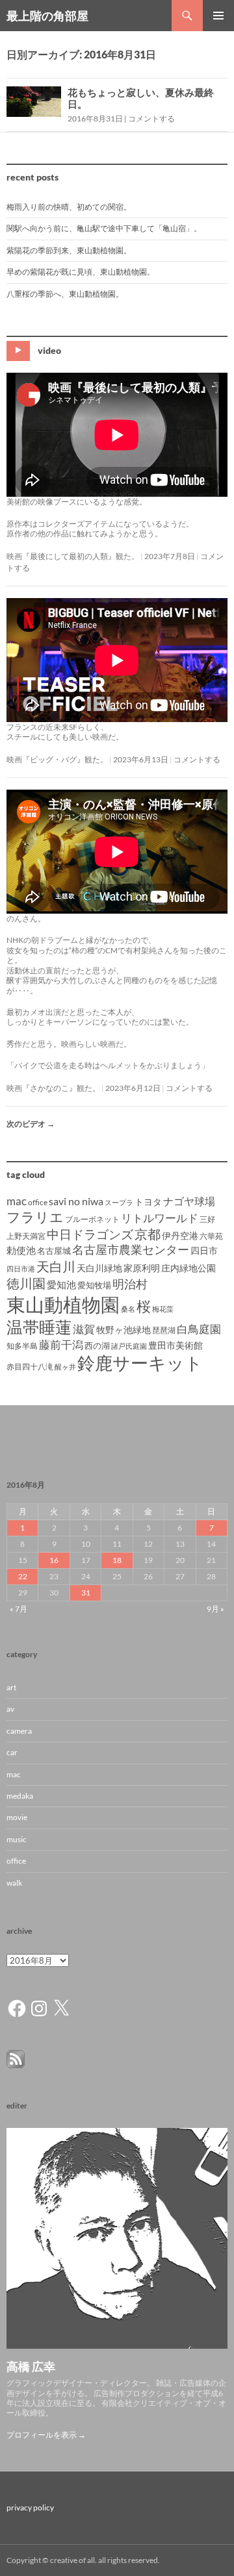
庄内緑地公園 (188, 1268)
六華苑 (211, 1236)
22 (23, 1576)
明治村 (130, 1284)
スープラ (119, 1202)
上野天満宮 (26, 1236)
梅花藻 (163, 1309)
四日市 (204, 1250)
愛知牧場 (94, 1285)
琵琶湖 (164, 1330)
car (12, 1752)
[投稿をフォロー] (16, 2058)
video (49, 350)
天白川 (56, 1266)
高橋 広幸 (31, 2366)
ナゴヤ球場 (189, 1201)
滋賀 (84, 1329)
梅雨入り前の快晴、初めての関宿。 (69, 207)
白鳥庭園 (199, 1329)
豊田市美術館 (175, 1345)
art (11, 1687)
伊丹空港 (180, 1235)
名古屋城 (54, 1251)
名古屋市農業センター (131, 1249)
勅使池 (21, 1250)
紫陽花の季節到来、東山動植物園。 (69, 250)
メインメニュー (218, 16)
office (38, 1202)
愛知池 (61, 1285)
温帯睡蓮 (39, 1327)
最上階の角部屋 (47, 16)
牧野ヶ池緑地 (123, 1330)
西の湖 (97, 1345)
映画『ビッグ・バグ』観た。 (57, 759)
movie (17, 1817)
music (17, 1839)
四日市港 (21, 1269)
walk (14, 1883)
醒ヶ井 (65, 1367)
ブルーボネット (92, 1219)
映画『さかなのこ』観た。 (53, 1088)
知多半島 (22, 1346)
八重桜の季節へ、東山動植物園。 (65, 294)
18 (117, 1560)
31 (86, 1593)
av (10, 1709)
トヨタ (148, 1202)
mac (17, 1201)
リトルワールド (160, 1218)
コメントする (151, 119)
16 (54, 1560)
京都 (148, 1234)
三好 (207, 1219)
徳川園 (26, 1283)
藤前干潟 (61, 1344)
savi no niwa (76, 1201)
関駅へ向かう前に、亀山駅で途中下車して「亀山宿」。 (104, 228)
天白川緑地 (99, 1268)
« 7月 (19, 1609)
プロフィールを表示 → (46, 2435)
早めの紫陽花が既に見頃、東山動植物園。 (81, 272)
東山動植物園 (63, 1304)
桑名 (128, 1309)
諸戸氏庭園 (129, 1346)
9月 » (215, 1609)
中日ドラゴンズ (90, 1234)
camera (19, 1731)
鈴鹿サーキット (140, 1363)
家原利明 (142, 1268)
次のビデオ (31, 1124)
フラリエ (35, 1217)
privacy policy (30, 2507)
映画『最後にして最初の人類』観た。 (73, 556)
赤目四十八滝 (30, 1367)
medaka (20, 1796)
